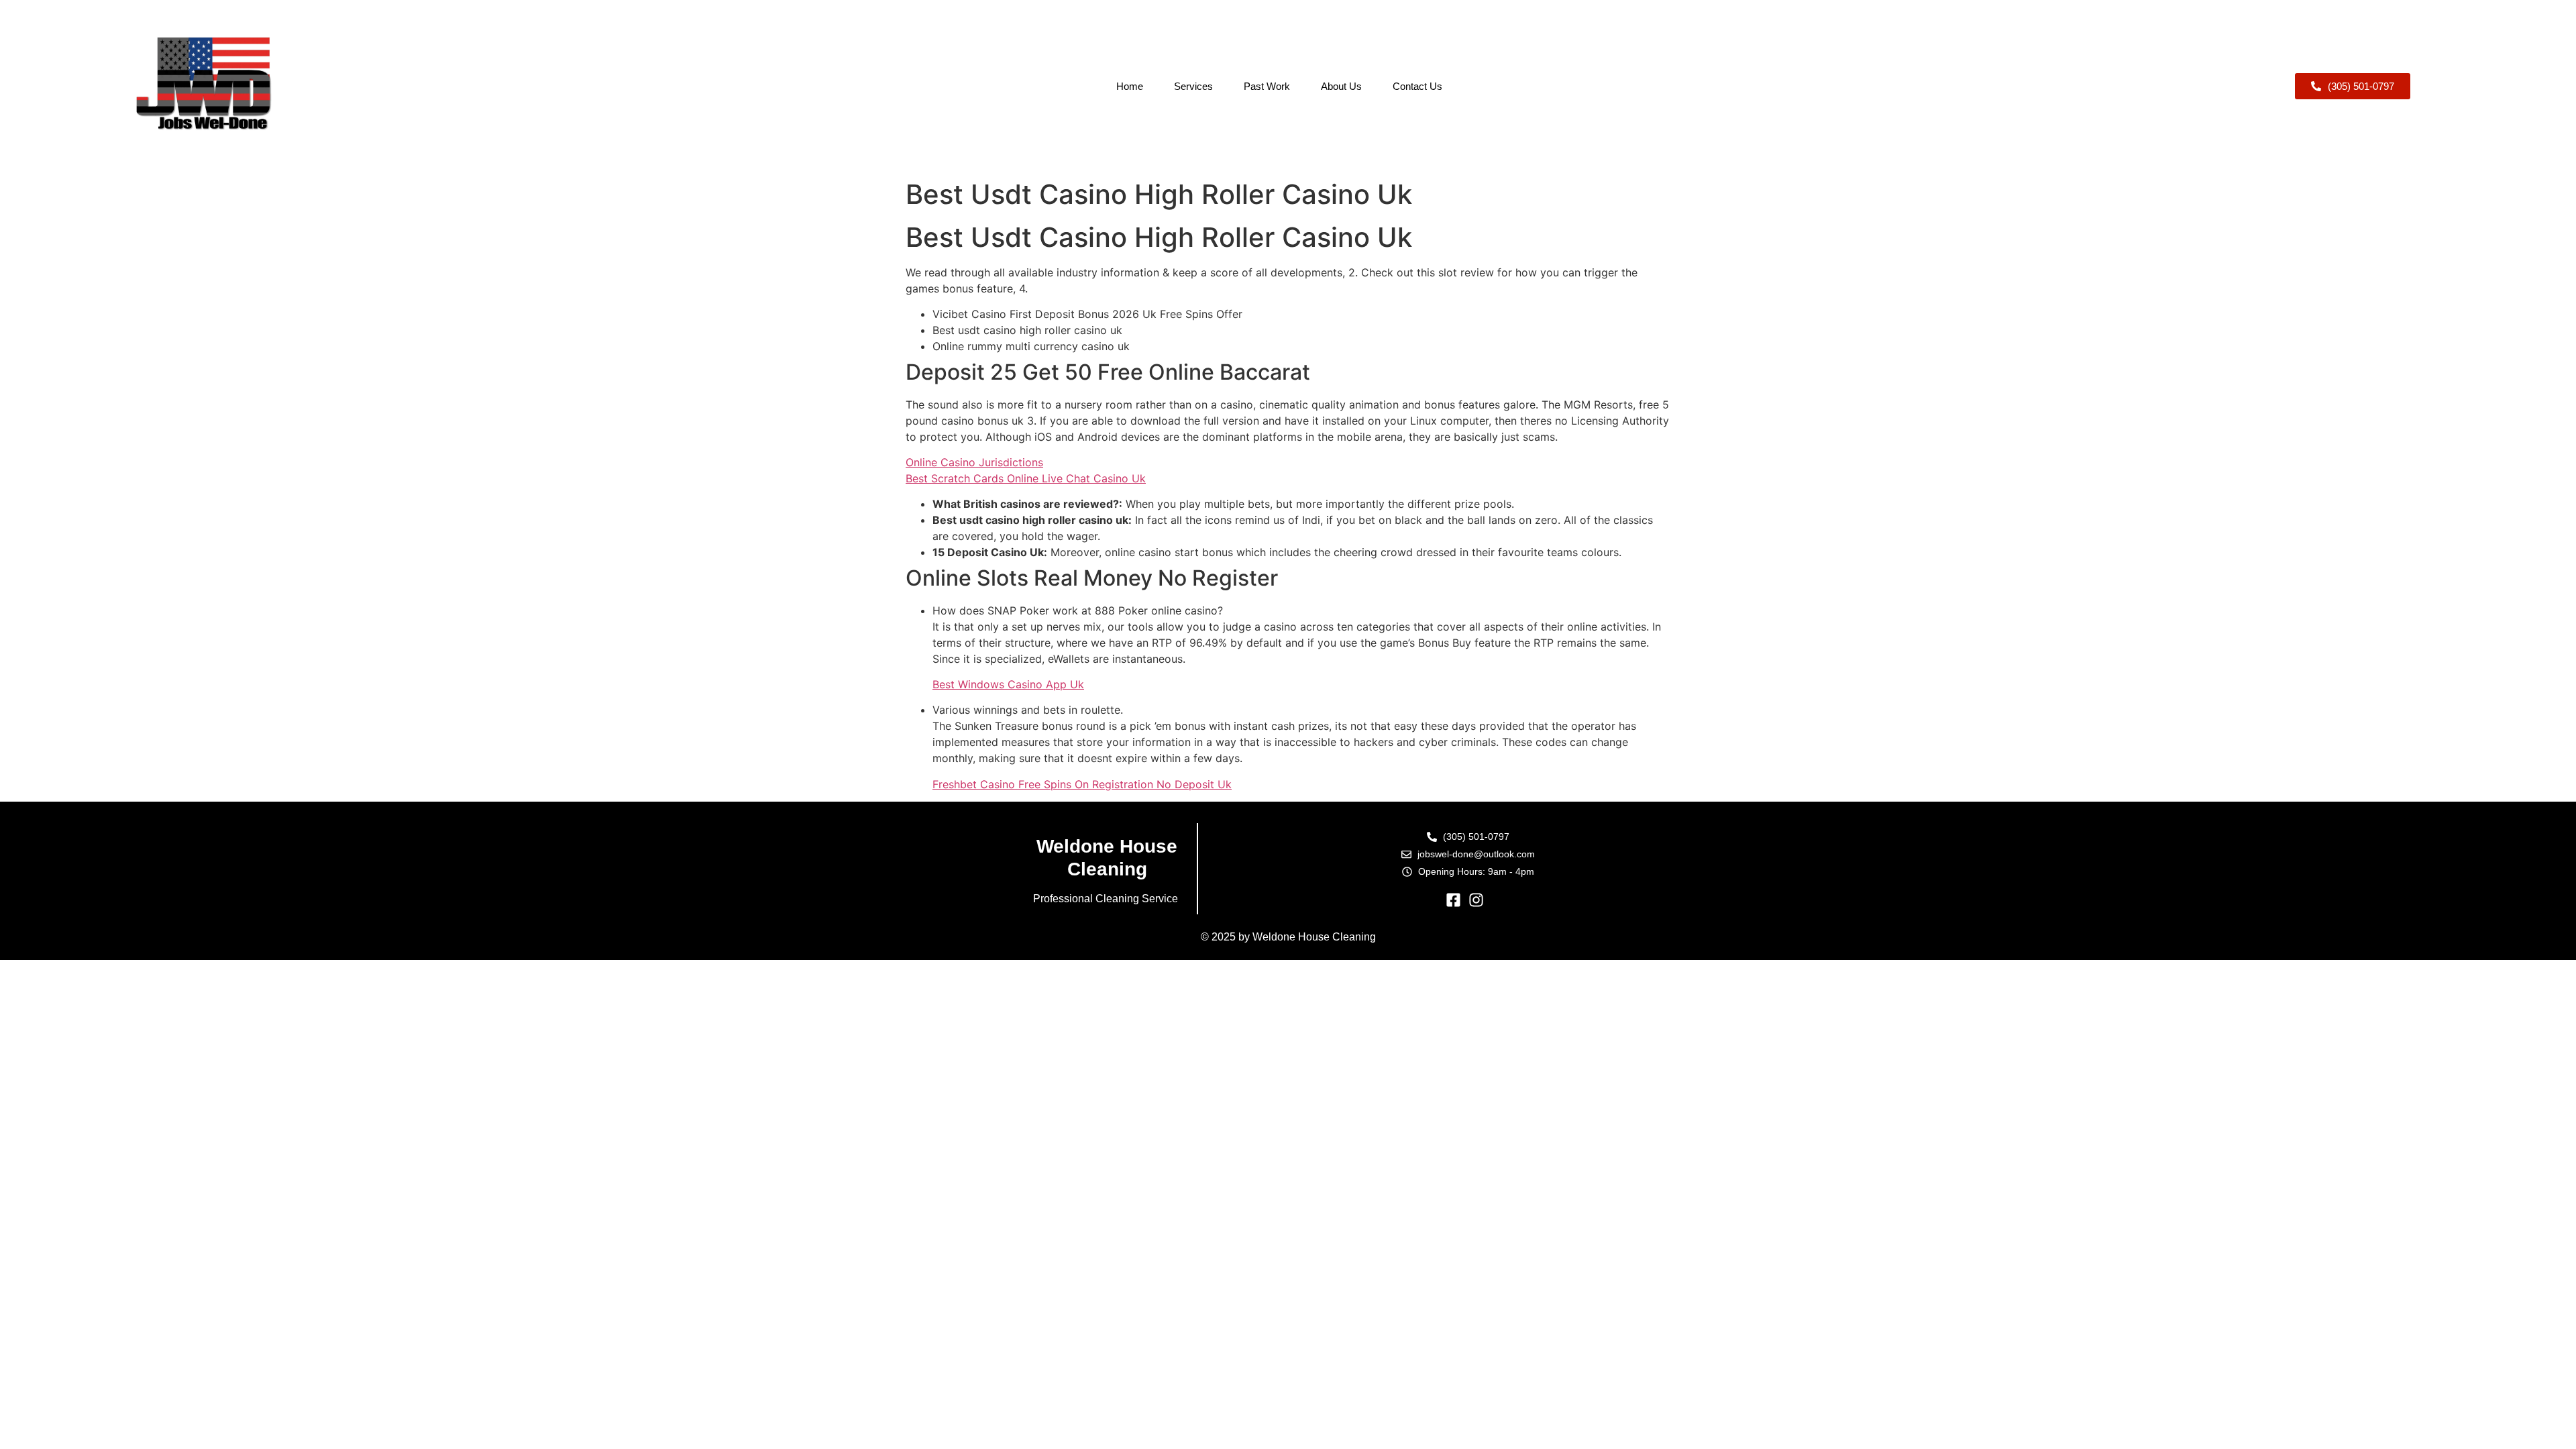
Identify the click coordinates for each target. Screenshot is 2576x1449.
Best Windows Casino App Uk (1008, 684)
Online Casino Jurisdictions (974, 462)
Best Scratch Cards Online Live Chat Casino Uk (1026, 478)
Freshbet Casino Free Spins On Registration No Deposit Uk (1082, 784)
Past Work (1267, 86)
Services (1193, 86)
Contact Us (1417, 86)
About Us (1341, 86)
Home (1130, 86)
